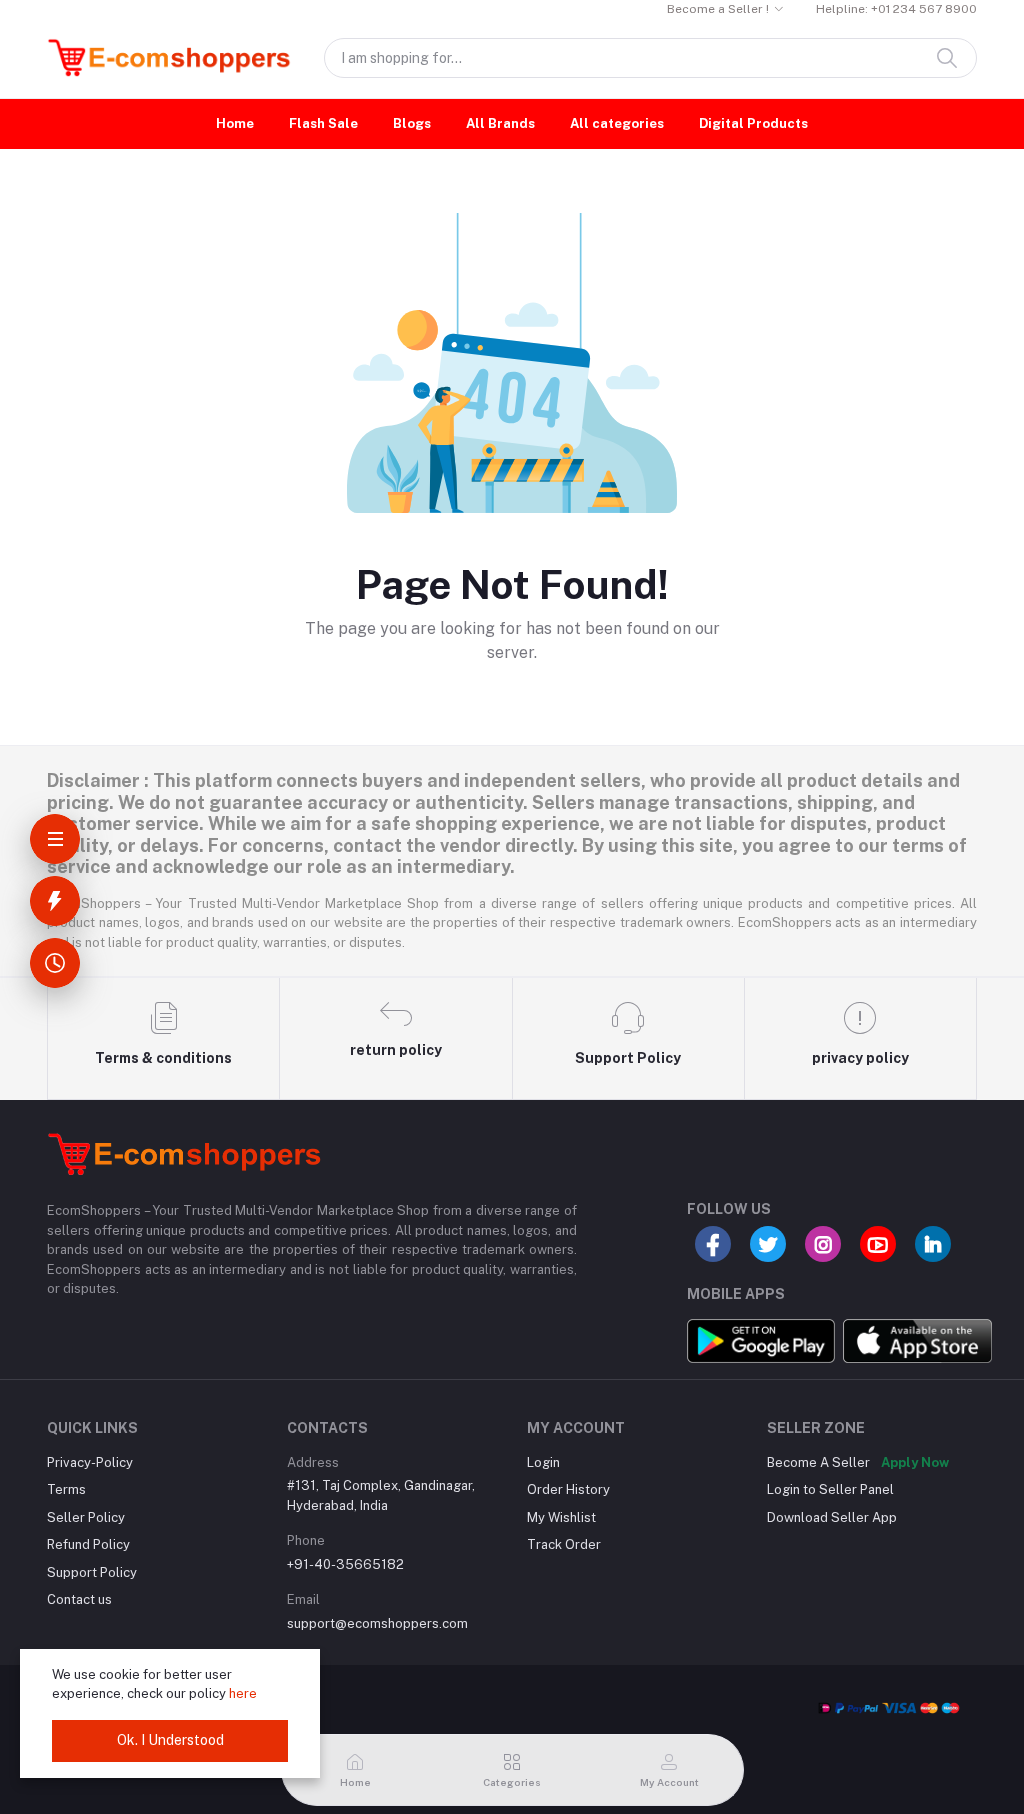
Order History (568, 1489)
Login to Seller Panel (830, 1489)
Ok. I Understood (170, 1740)
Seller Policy (86, 1517)
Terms (66, 1489)
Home (235, 123)
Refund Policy (88, 1544)
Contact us (79, 1599)
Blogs (412, 123)
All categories (617, 123)
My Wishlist (561, 1517)
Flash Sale (323, 123)
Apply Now (915, 1462)
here (243, 1693)
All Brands (500, 123)
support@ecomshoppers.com (377, 1623)
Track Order (564, 1544)
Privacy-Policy (90, 1462)
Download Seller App (832, 1517)
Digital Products (753, 123)
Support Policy (92, 1572)
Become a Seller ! (718, 9)
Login (543, 1462)
